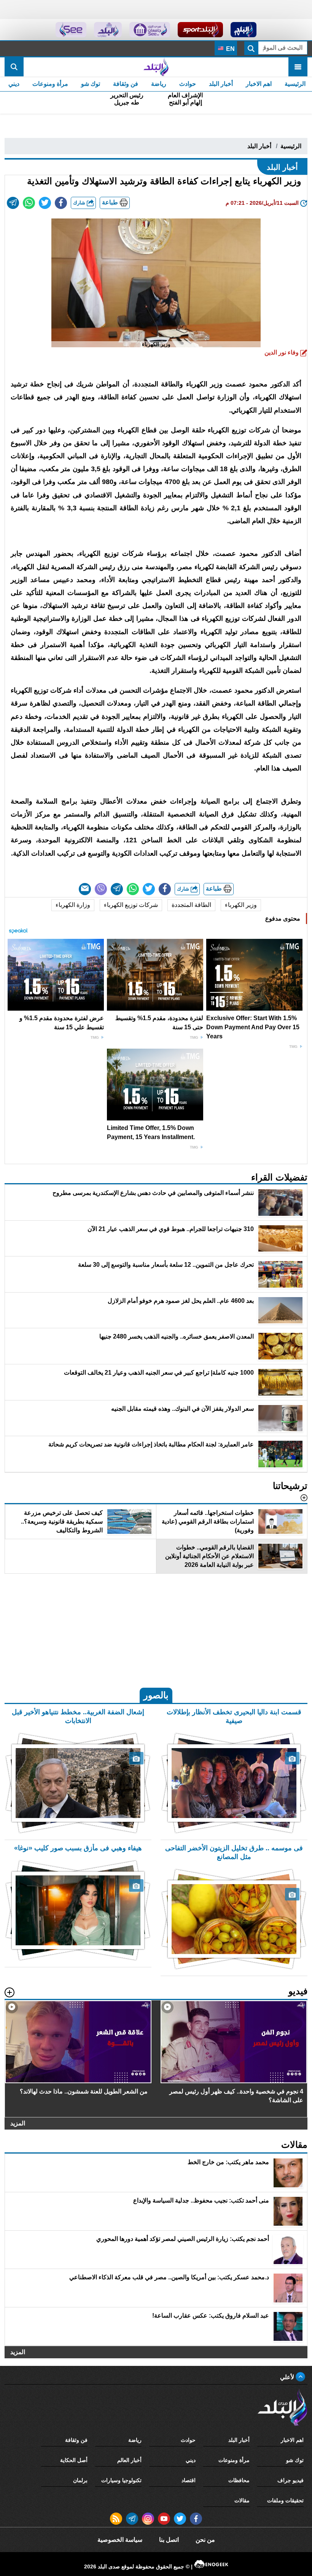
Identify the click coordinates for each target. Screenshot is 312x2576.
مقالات (242, 2500)
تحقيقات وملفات (285, 2500)
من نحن (205, 2540)
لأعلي (288, 2377)
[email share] (13, 203)
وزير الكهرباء (241, 905)
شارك (80, 203)
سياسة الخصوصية (120, 2540)
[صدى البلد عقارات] (108, 30)
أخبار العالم (129, 2460)
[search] (14, 67)
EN (230, 49)
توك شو (91, 84)
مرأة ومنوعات (50, 84)
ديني (14, 84)
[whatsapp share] (29, 203)
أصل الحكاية (74, 2460)
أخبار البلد (221, 84)
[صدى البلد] (156, 67)
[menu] (298, 67)
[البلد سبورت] (200, 30)
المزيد (18, 2123)
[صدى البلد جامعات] (150, 30)
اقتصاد (189, 2480)
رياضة (159, 84)
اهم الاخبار (259, 84)
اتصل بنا (169, 2540)
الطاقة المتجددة (191, 905)
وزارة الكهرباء (73, 905)
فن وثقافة (126, 84)
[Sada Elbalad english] (71, 30)
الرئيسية (295, 84)
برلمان (80, 2480)
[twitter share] (45, 203)
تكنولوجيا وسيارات (121, 2480)
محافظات (239, 2480)
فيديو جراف (291, 2480)
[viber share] (101, 889)
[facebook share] (61, 203)
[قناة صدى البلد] (244, 30)
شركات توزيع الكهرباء (131, 905)
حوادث (188, 84)
